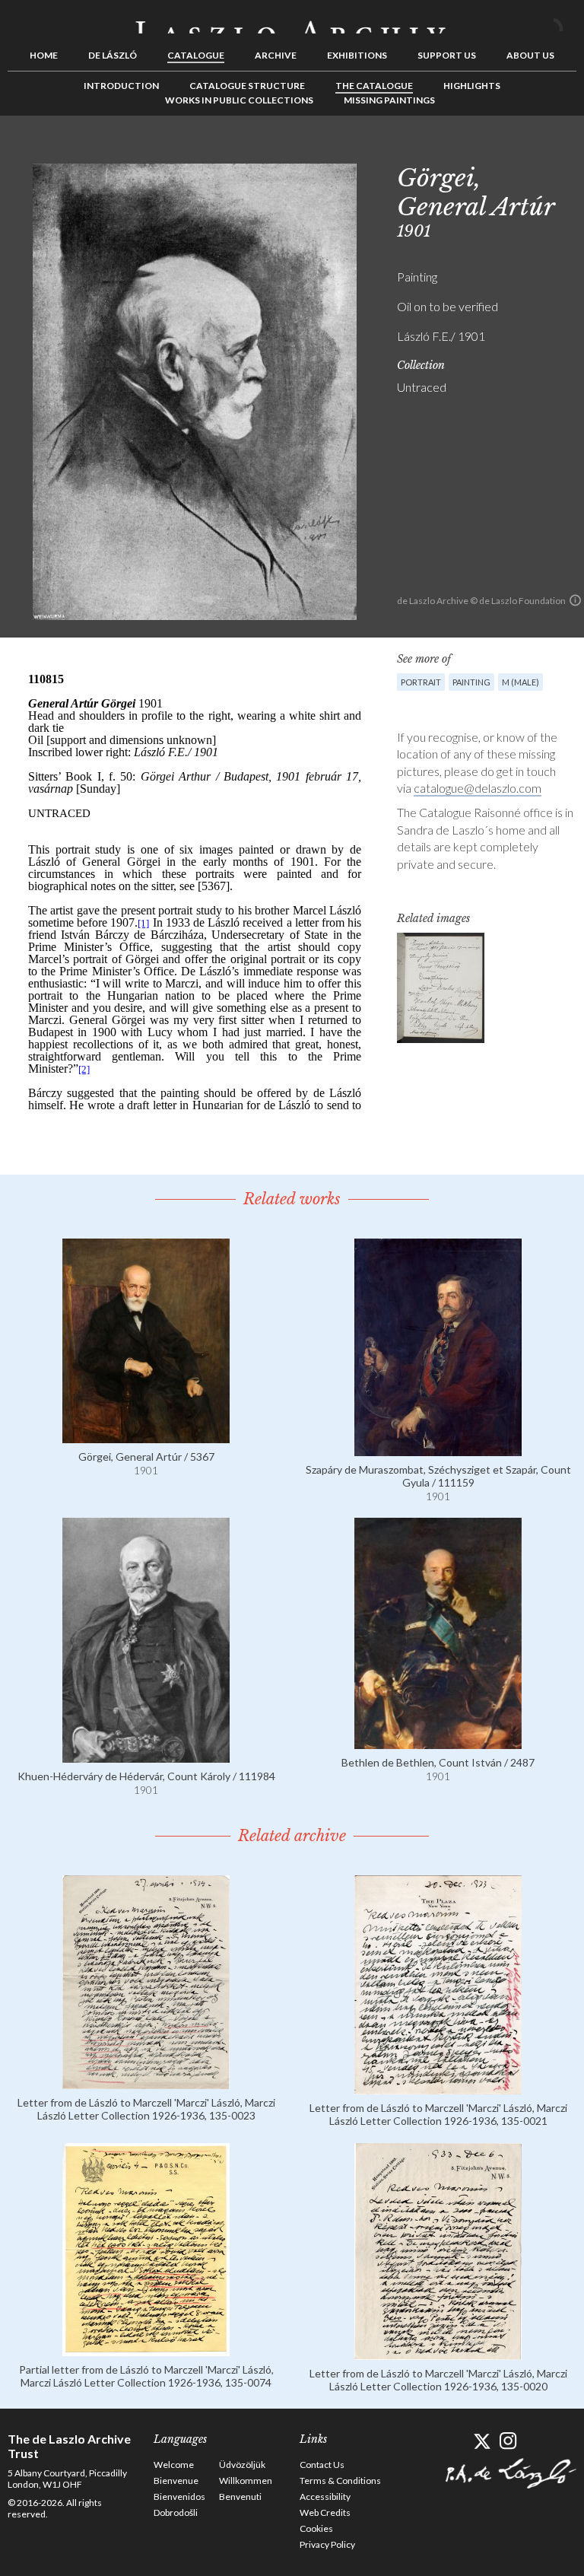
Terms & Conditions (340, 2481)
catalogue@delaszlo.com (478, 788)
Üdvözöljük (242, 2465)
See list (541, 150)
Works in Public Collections (239, 100)
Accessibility (325, 2496)
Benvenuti (240, 2496)
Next (565, 150)
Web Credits (325, 2512)
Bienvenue (176, 2481)
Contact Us (322, 2465)
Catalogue (196, 55)
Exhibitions (357, 55)
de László (113, 55)
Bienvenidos (179, 2496)
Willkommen (246, 2481)
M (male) (521, 682)
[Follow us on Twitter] (482, 2441)
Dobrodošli (176, 2512)
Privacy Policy (327, 2544)
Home (44, 55)
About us (530, 55)
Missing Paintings (389, 100)
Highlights (472, 86)
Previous (518, 150)
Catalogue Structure (247, 86)
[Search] (565, 21)
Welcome (174, 2465)
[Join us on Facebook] (455, 2441)
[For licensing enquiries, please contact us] (575, 600)
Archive (276, 55)
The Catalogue (374, 86)
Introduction (121, 86)
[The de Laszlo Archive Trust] (292, 21)
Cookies (316, 2528)
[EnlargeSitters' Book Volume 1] (441, 988)
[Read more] (146, 1436)
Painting (471, 682)
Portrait (421, 682)
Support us (447, 55)
